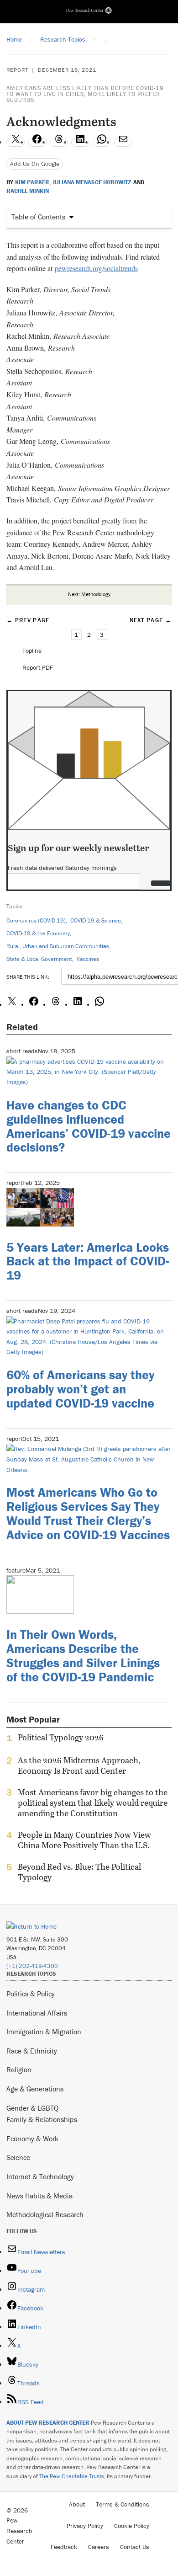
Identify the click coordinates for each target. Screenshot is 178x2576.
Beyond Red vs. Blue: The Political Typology (79, 1872)
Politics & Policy (31, 1994)
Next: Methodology (89, 594)
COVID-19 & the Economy (38, 933)
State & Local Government (39, 959)
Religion (19, 2069)
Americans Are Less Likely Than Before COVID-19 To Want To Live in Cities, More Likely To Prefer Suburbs (85, 94)
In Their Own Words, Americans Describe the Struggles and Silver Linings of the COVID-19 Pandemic (83, 1655)
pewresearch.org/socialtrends (96, 268)
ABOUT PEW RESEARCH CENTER (48, 2423)
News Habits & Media (39, 2196)
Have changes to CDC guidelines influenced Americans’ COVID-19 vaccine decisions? (89, 1126)
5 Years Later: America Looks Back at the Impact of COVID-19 (88, 1261)
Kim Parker (32, 182)
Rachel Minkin (28, 191)
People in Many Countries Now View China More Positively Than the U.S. (84, 1840)
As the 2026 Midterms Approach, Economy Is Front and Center (79, 1765)
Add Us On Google (35, 164)
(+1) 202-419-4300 (32, 1966)
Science (18, 2157)
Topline (32, 651)
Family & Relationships (42, 2119)
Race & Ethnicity (32, 2051)
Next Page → (151, 620)
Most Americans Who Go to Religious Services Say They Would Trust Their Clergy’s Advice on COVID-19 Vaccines (88, 1513)
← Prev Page (28, 620)
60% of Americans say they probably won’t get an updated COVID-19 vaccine (80, 1389)
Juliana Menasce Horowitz (92, 182)
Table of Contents (38, 217)
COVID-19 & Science (96, 920)
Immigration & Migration (44, 2032)
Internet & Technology (40, 2176)
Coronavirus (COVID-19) (36, 920)
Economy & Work (32, 2139)
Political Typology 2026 (61, 1738)
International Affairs (37, 2013)
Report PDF (38, 667)
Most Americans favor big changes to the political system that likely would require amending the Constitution (93, 1803)
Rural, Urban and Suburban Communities (58, 946)
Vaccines (88, 959)
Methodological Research (45, 2214)
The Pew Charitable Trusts (72, 2476)
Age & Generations (35, 2089)
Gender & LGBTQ (32, 2108)
